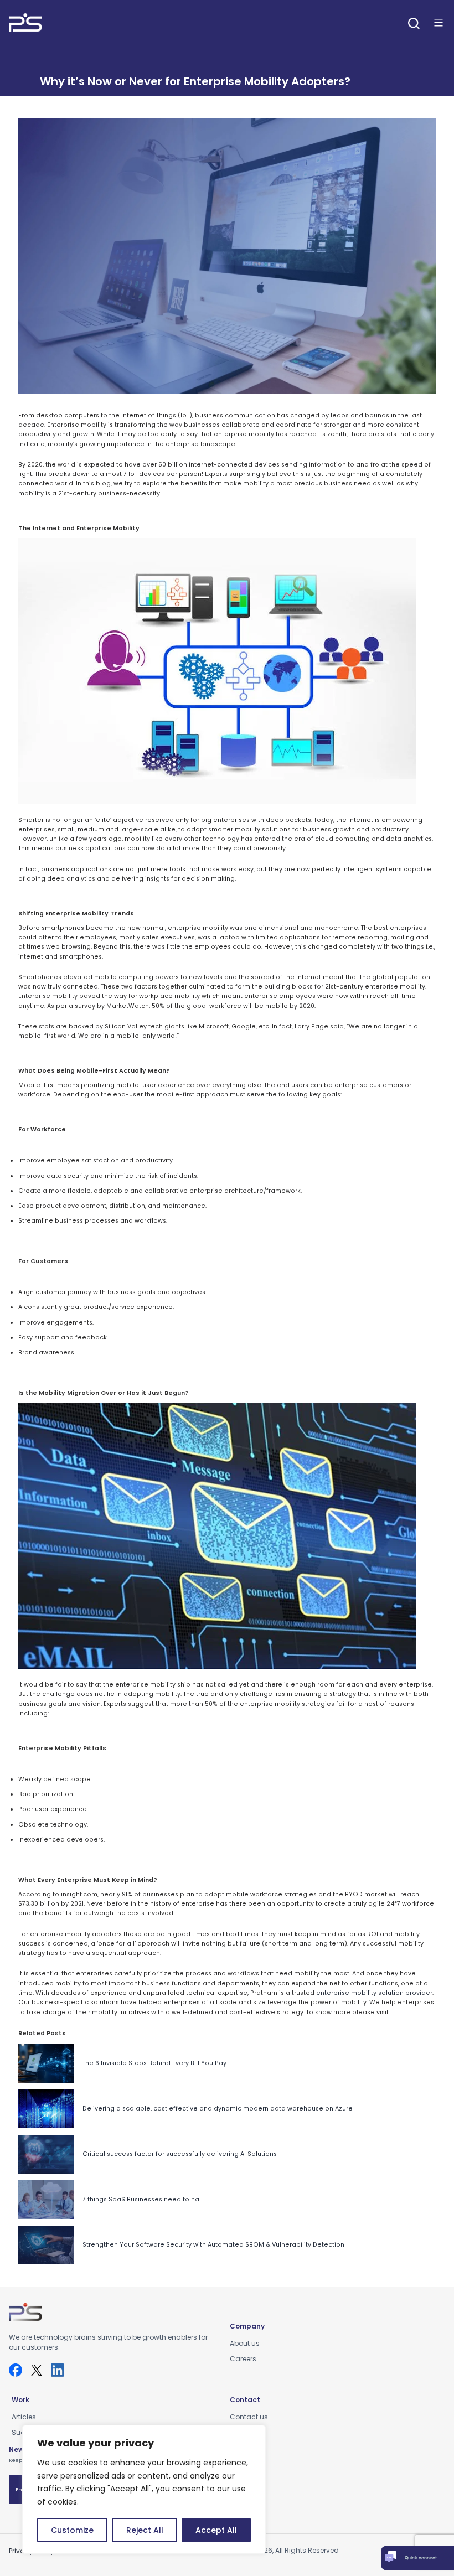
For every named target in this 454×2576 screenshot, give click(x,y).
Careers (243, 2359)
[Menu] (438, 23)
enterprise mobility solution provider (374, 1993)
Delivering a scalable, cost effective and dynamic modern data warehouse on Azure (218, 2109)
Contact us (249, 2417)
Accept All (216, 2530)
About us (245, 2343)
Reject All (145, 2530)
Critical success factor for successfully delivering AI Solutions (180, 2154)
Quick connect (421, 2558)
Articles (24, 2417)
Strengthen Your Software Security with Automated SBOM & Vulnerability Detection (213, 2245)
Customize (72, 2530)
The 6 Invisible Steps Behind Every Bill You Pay (154, 2063)
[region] (144, 2489)
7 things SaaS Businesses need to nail (143, 2199)
